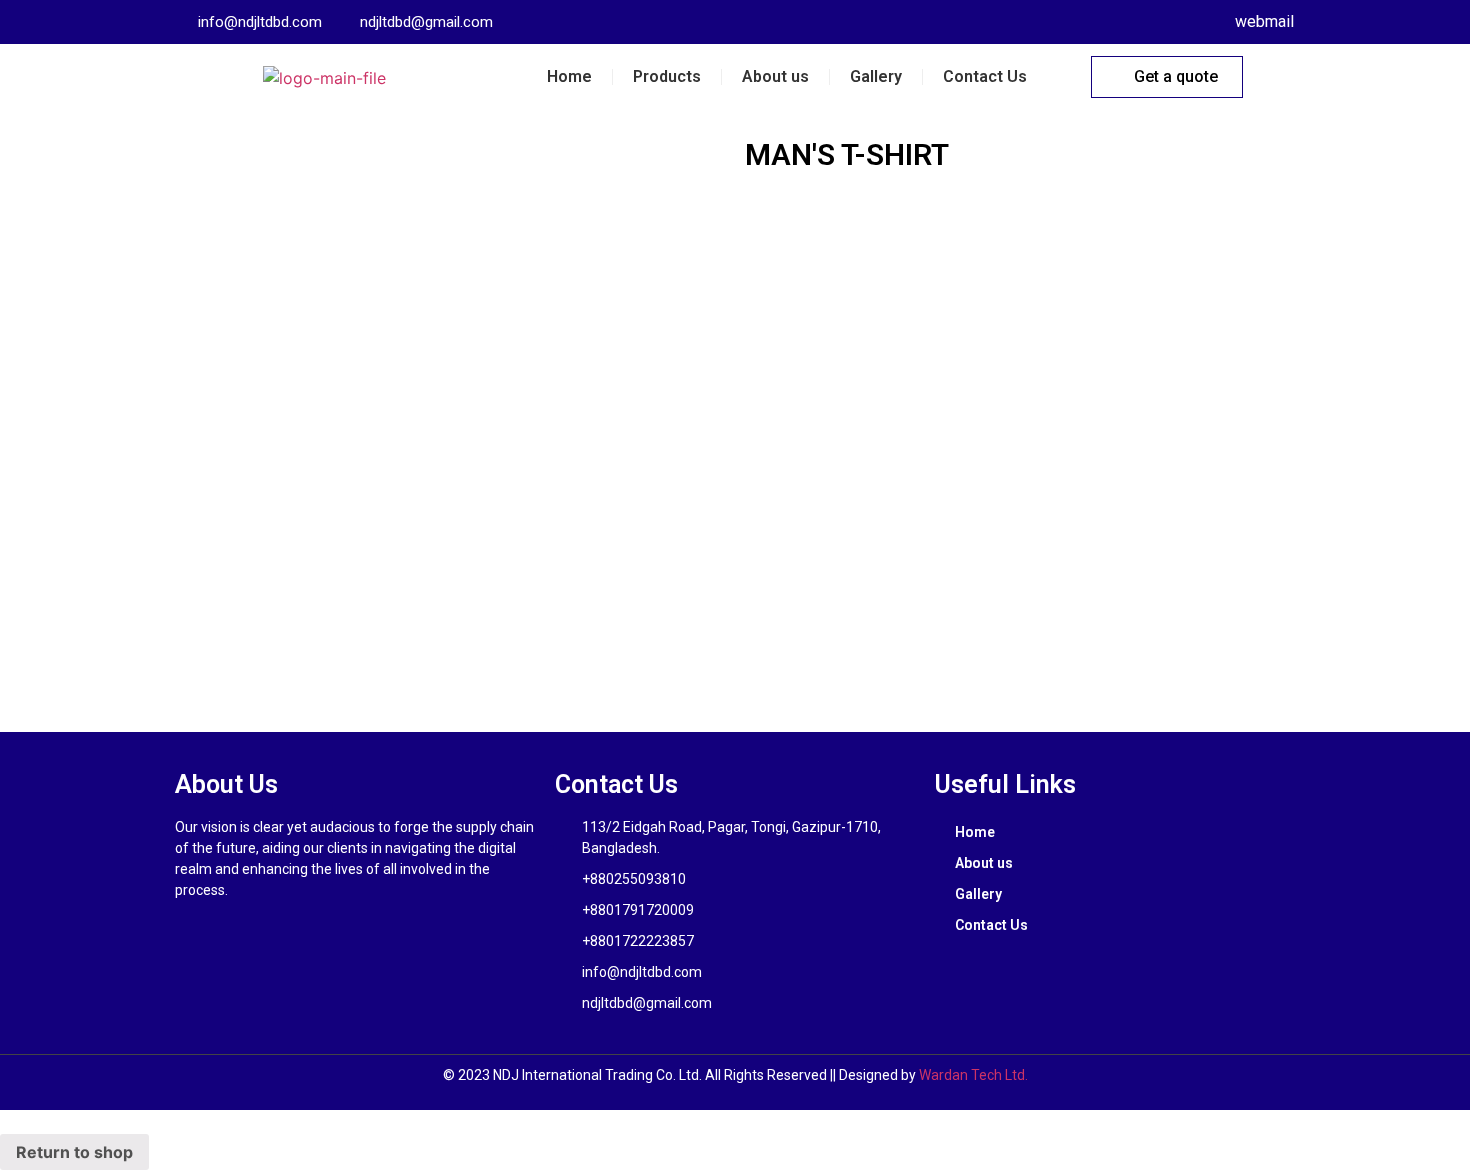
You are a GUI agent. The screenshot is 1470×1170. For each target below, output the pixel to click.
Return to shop (74, 1152)
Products (667, 76)
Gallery (876, 76)
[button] (1167, 77)
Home (569, 76)
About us (775, 76)
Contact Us (985, 76)
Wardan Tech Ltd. (973, 1075)
